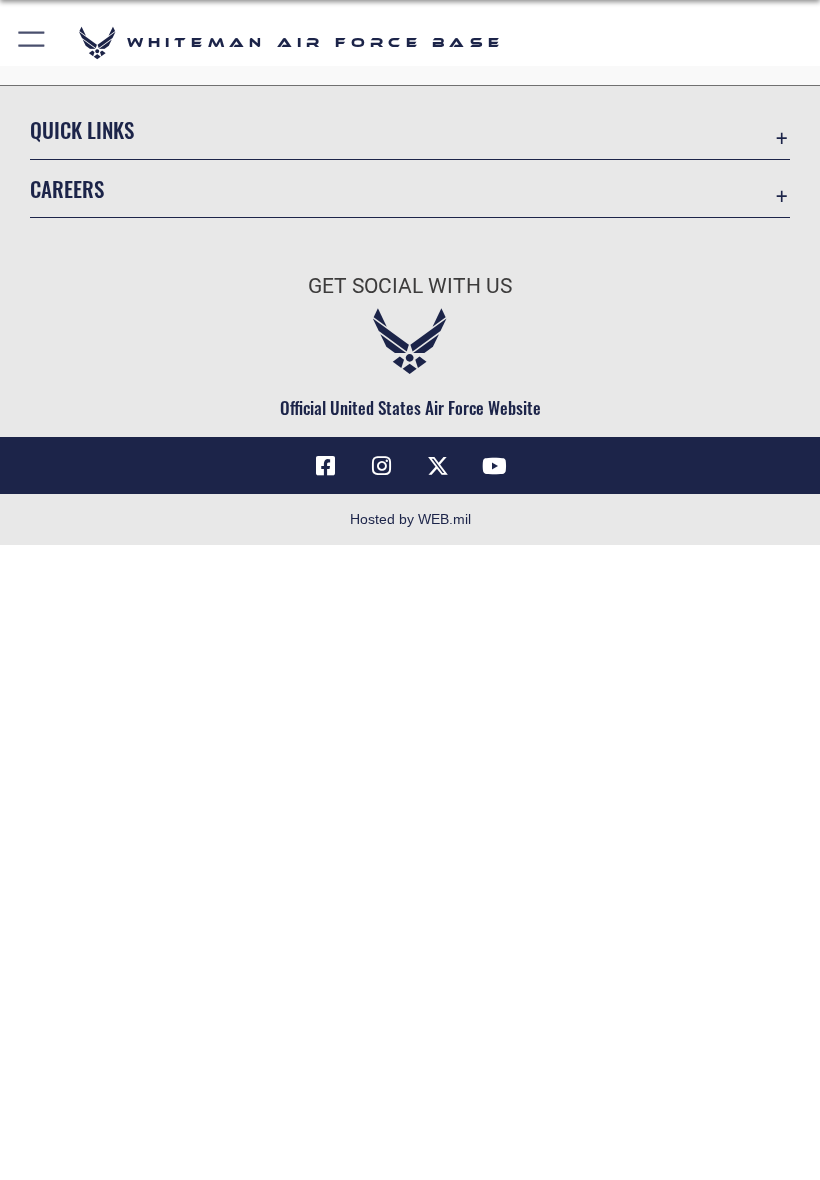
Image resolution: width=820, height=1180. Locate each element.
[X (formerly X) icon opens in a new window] (438, 466)
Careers (67, 188)
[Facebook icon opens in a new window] (326, 466)
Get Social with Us (410, 286)
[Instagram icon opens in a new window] (382, 466)
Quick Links (82, 129)
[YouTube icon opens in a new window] (494, 466)
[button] (32, 42)
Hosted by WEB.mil (410, 519)
